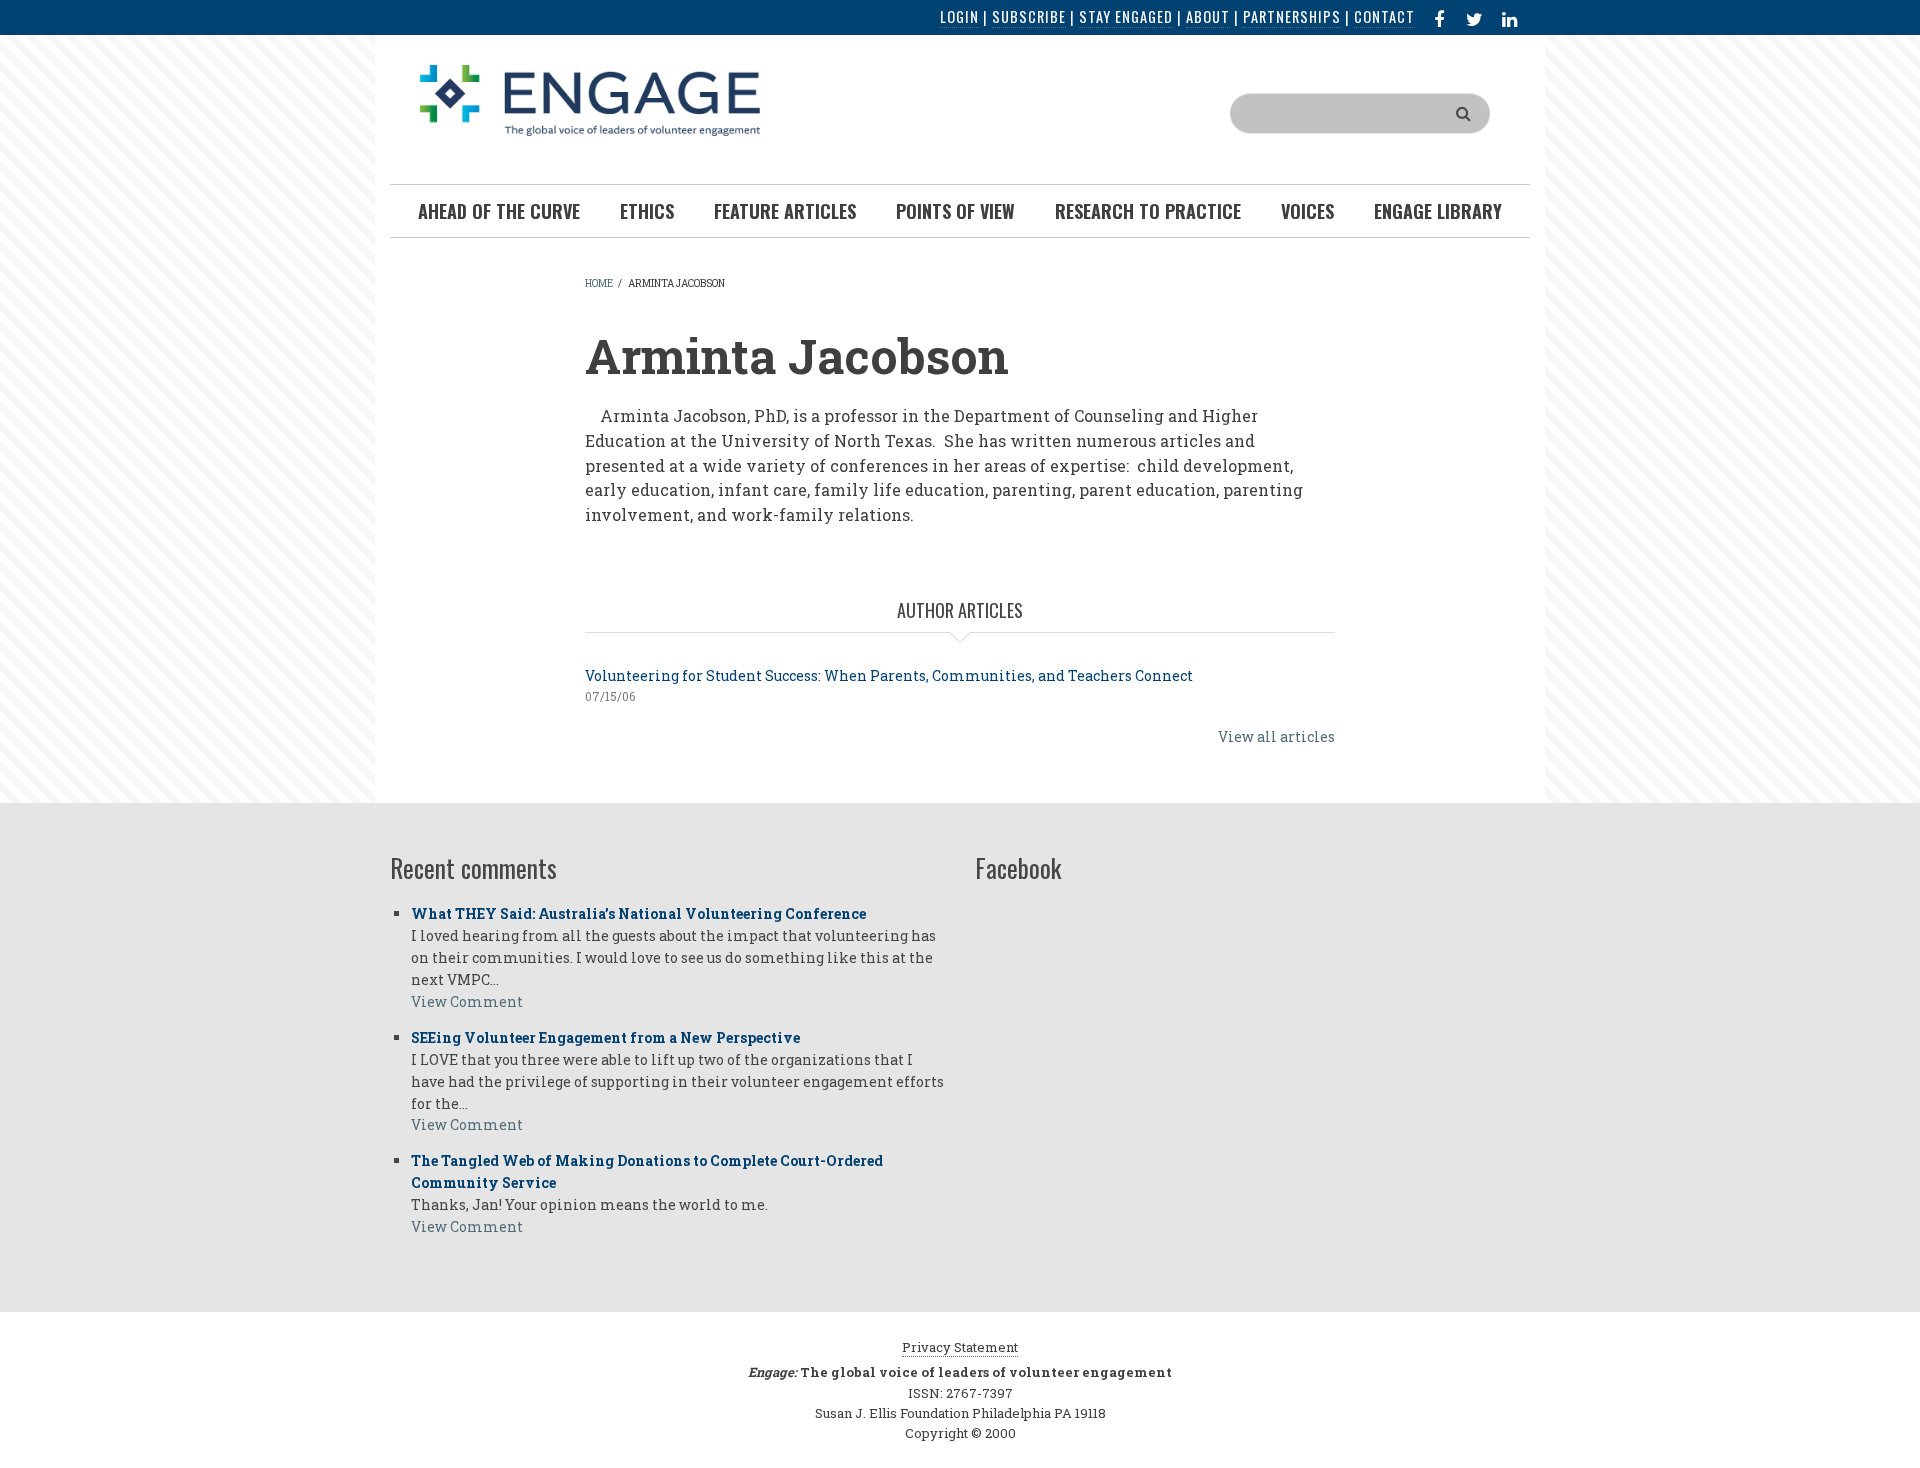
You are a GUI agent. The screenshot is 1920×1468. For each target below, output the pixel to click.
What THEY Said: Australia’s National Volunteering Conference (638, 913)
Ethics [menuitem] (647, 211)
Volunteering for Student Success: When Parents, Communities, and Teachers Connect (889, 675)
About (1208, 16)
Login (959, 16)
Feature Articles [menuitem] (785, 211)
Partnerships (1292, 16)
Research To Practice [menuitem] (1148, 211)
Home (599, 283)
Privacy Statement (960, 1347)
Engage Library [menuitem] (1438, 211)
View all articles (1276, 736)
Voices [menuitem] (1307, 211)
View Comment (467, 1001)
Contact (1384, 16)
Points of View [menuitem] (955, 211)
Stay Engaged (1126, 16)
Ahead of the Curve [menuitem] (499, 211)
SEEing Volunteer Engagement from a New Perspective (605, 1037)
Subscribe (1029, 16)
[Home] (590, 98)
